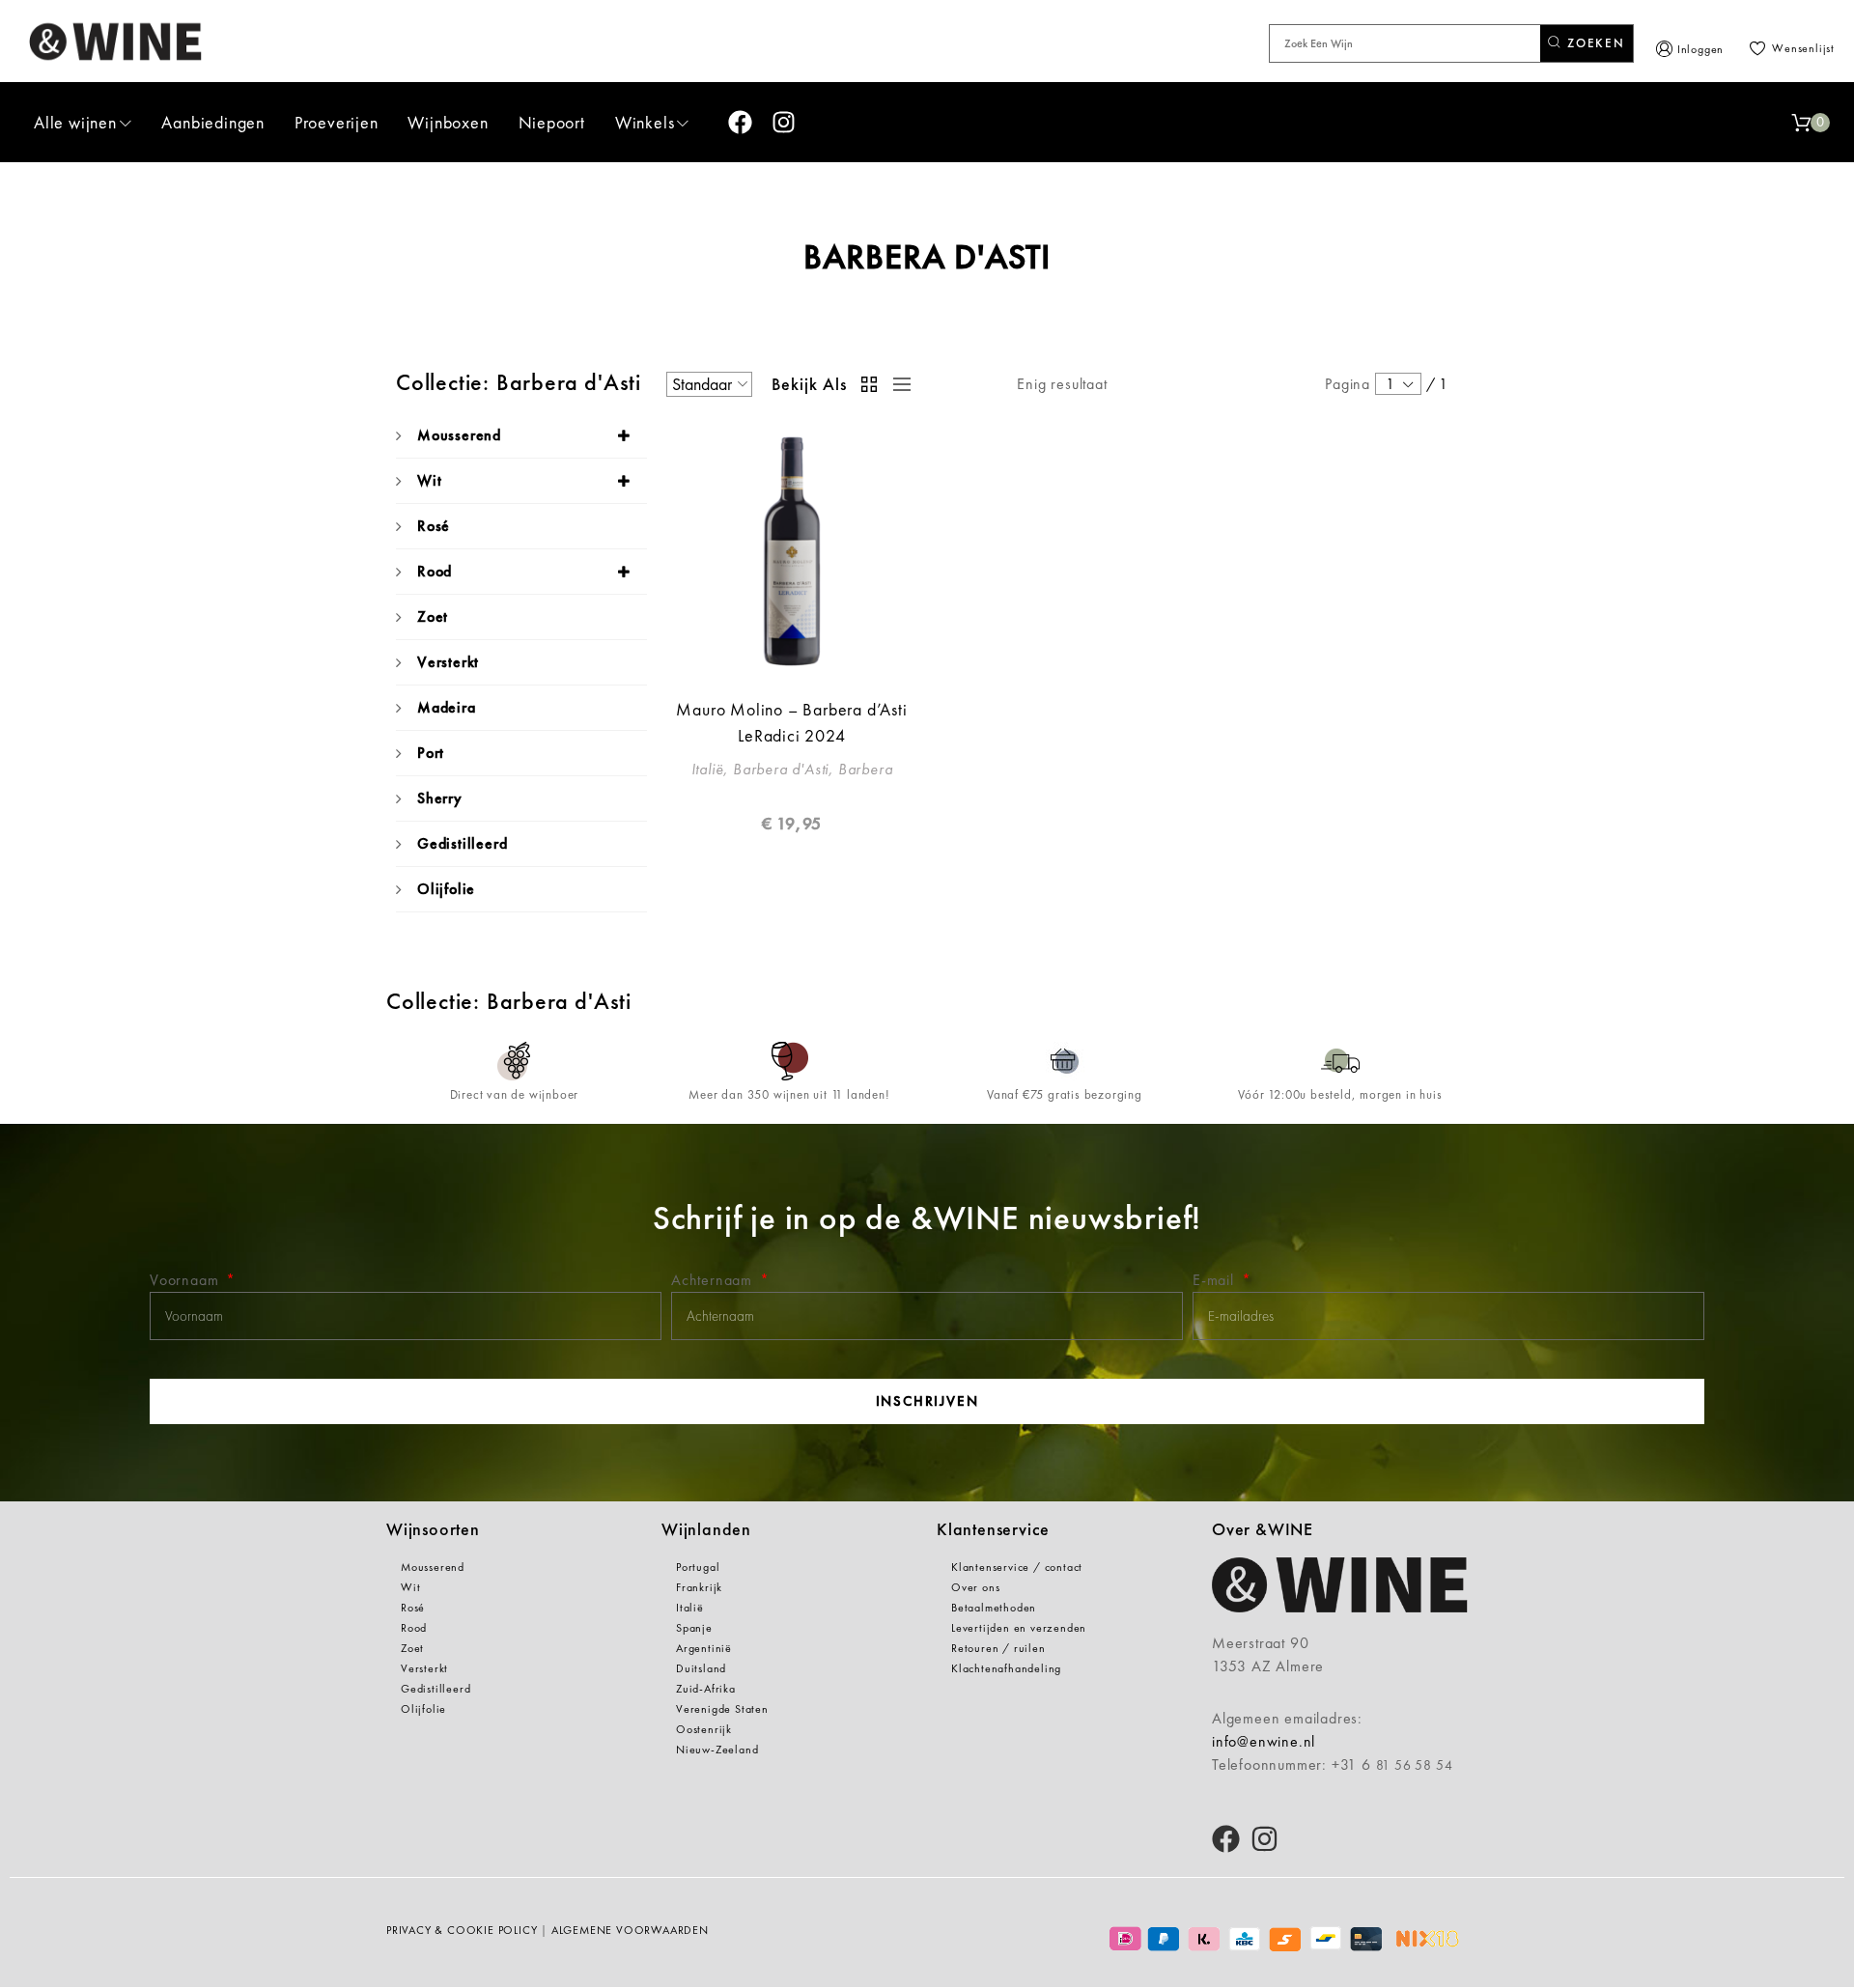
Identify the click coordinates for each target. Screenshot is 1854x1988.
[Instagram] (784, 122)
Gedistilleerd (462, 843)
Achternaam (714, 1280)
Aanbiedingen (213, 122)
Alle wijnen (75, 122)
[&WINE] (116, 41)
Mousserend (459, 435)
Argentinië (704, 1648)
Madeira (447, 707)
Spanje (694, 1628)
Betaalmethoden (994, 1608)
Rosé (434, 526)
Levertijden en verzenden (1019, 1628)
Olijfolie (446, 889)
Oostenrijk (704, 1729)
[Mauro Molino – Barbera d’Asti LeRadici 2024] (792, 551)
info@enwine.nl (1264, 1741)
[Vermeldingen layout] (897, 384)
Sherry (440, 798)
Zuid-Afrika (706, 1689)
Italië (690, 1608)
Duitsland (701, 1668)
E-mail (1216, 1280)
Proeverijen (337, 122)
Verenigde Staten (722, 1709)
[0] (1801, 123)
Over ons (975, 1587)
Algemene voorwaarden (630, 1930)
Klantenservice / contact (1017, 1567)
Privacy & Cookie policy (462, 1930)
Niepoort (552, 122)
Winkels (645, 122)
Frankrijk (699, 1587)
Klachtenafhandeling (1006, 1668)
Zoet (433, 616)
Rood (435, 571)
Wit (429, 480)
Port (431, 753)
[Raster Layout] (870, 384)
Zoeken (1594, 43)
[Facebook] (740, 122)
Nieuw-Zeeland (717, 1750)
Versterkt (448, 662)
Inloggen (1700, 49)
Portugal (698, 1567)
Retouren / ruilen (998, 1648)
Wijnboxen (448, 122)
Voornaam (186, 1280)
